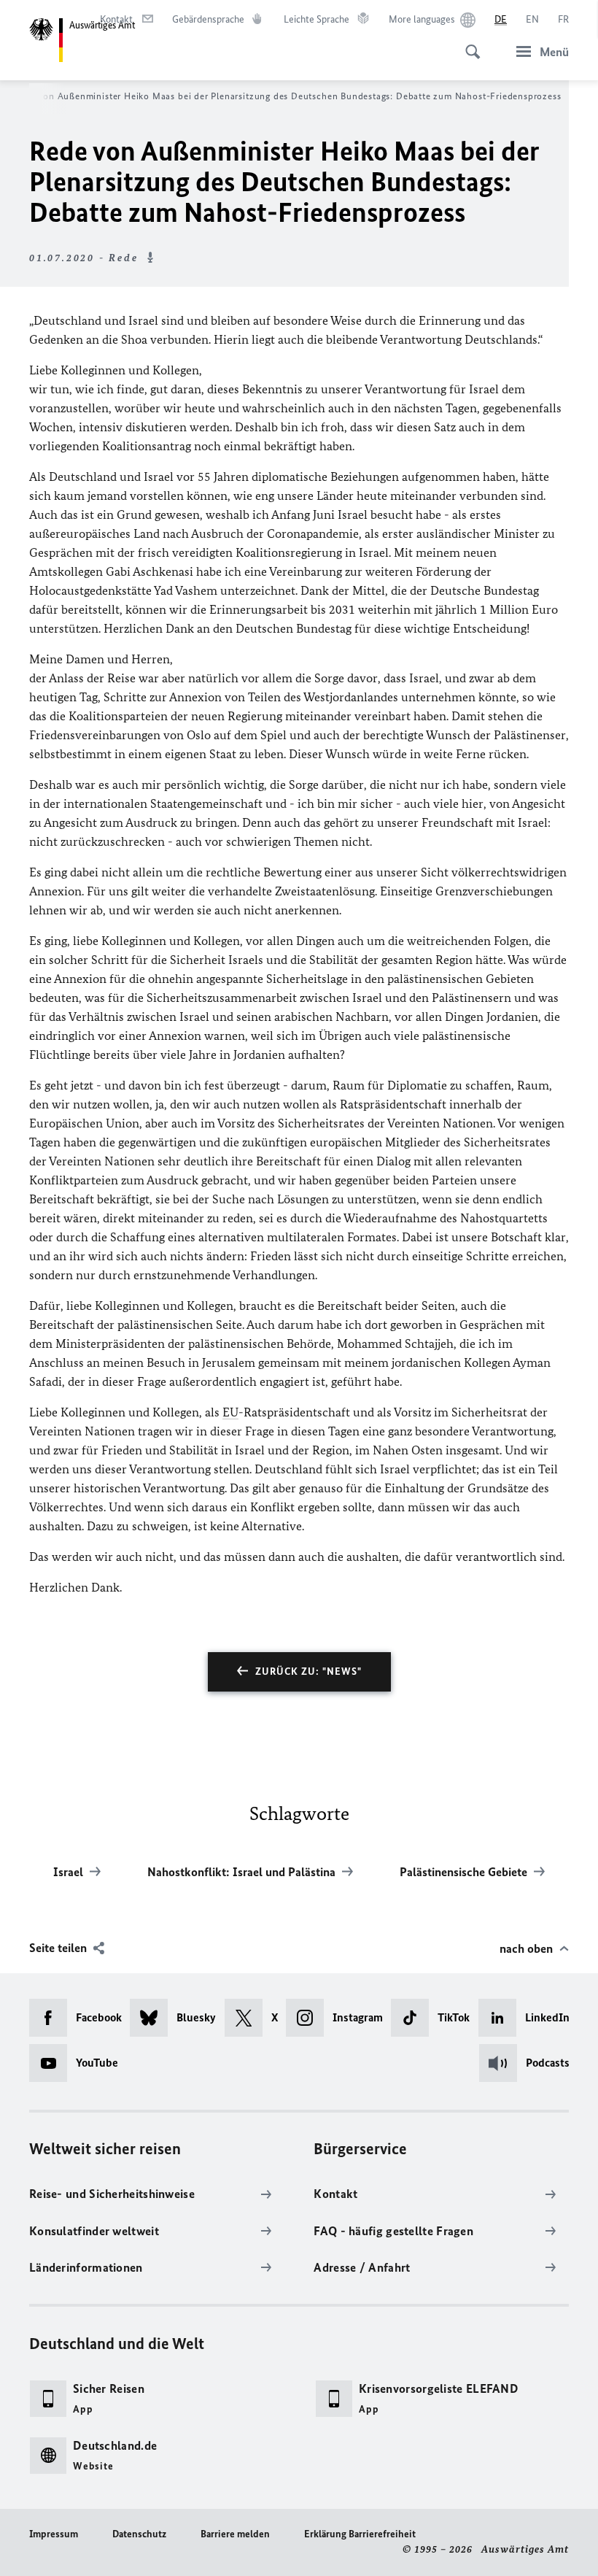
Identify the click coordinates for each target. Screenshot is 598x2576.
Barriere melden (235, 2534)
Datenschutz (139, 2534)
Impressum (54, 2534)
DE (501, 19)
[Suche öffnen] (468, 44)
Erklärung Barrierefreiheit (360, 2534)
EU (230, 1412)
